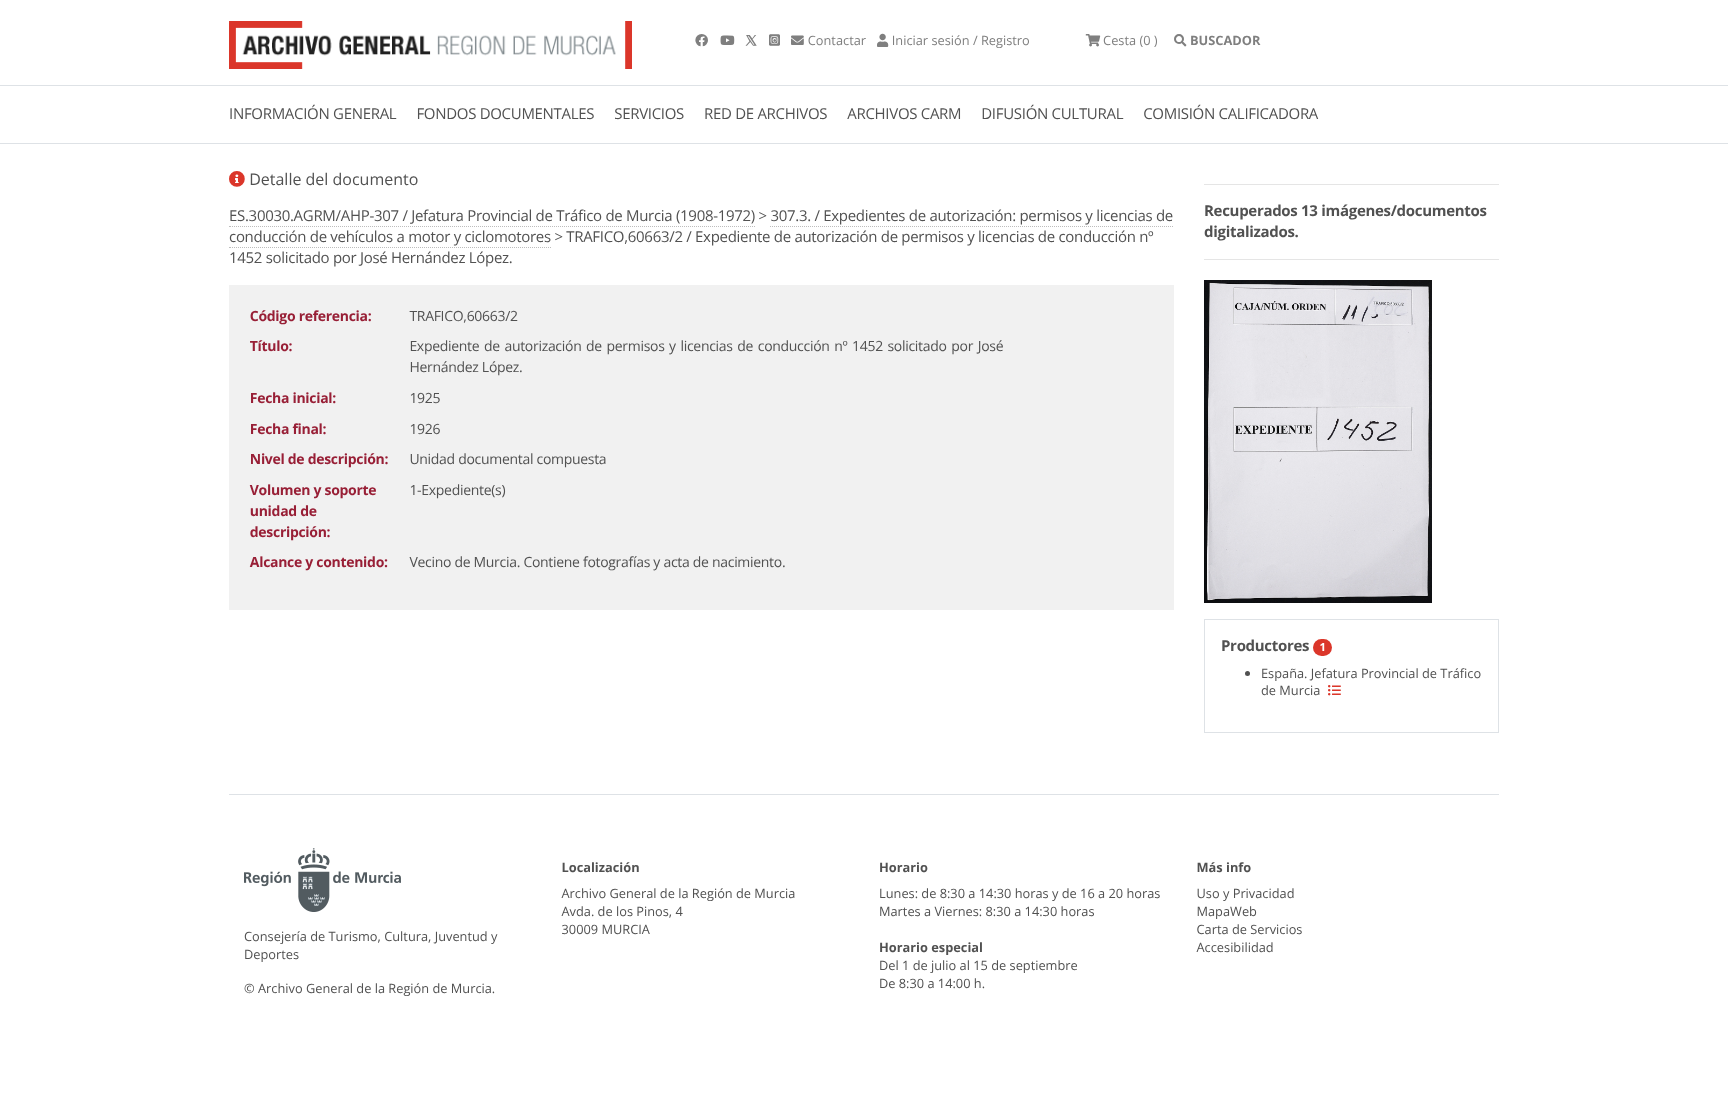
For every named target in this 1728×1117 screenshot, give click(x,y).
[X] (753, 40)
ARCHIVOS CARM (904, 114)
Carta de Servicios (1250, 929)
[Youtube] (728, 40)
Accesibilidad (1235, 947)
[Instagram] (776, 40)
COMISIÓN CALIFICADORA (1230, 114)
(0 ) (1130, 40)
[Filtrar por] (1334, 690)
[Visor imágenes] (1318, 438)
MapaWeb (1227, 911)
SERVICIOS (649, 114)
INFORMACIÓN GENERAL (312, 114)
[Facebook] (703, 40)
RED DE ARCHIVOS (765, 114)
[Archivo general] (430, 41)
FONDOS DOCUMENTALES (505, 114)
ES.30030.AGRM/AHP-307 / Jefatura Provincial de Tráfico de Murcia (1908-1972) (492, 216)
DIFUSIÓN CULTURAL (1052, 114)
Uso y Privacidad (1246, 893)
